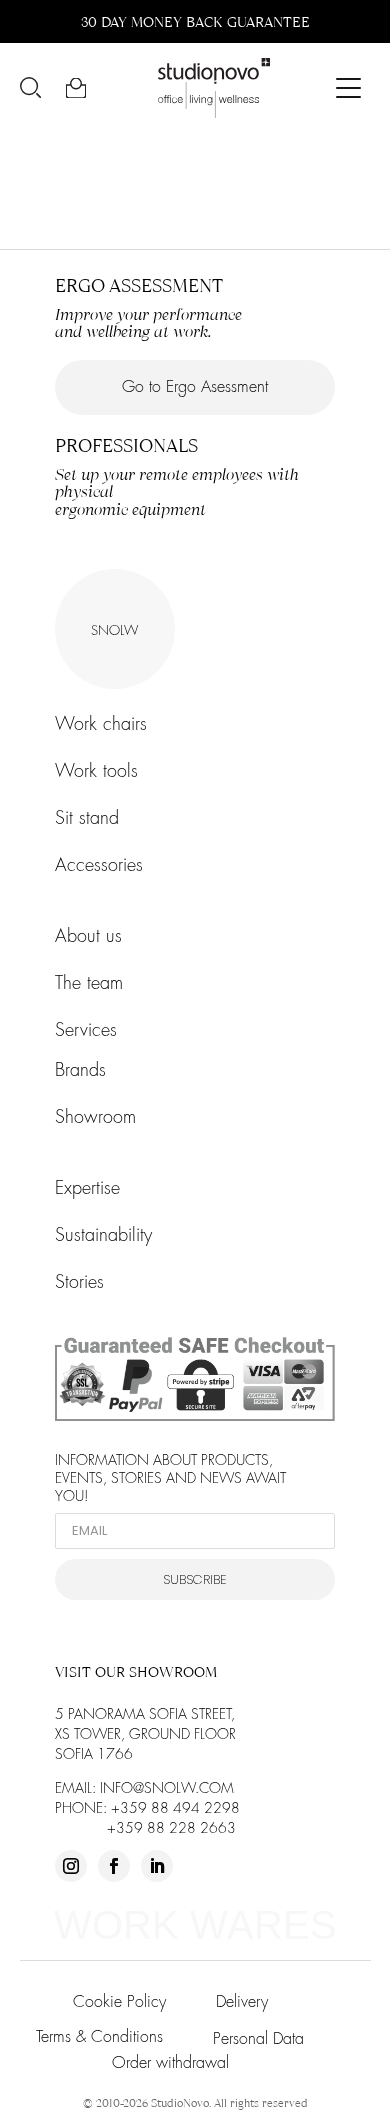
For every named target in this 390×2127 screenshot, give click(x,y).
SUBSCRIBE (195, 1579)
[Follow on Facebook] (114, 1866)
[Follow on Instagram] (71, 1866)
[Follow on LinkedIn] (157, 1866)
